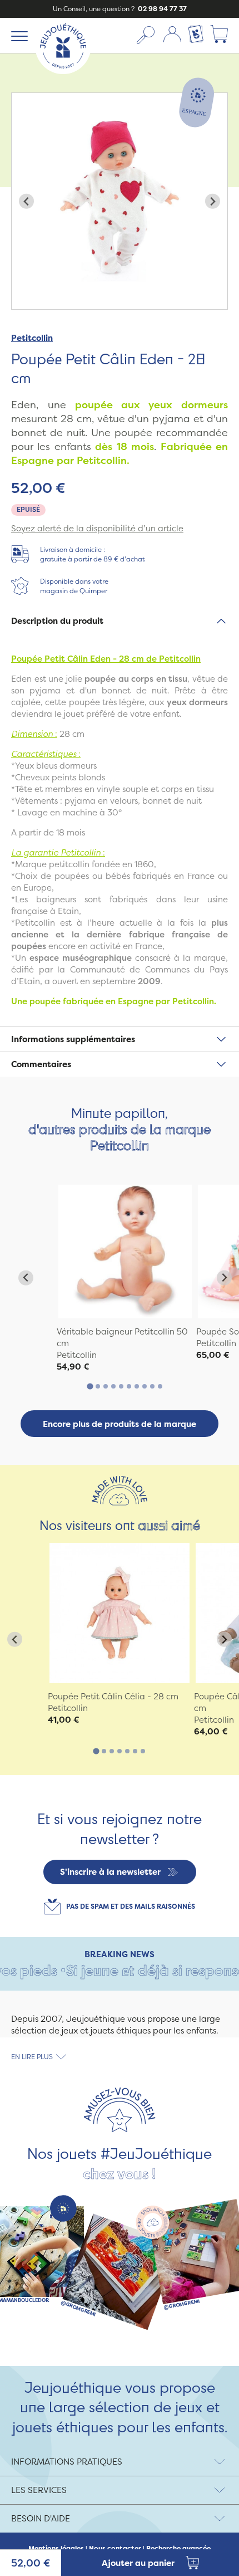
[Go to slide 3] (106, 1386)
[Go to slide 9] (152, 1386)
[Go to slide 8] (145, 1386)
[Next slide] (213, 201)
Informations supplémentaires (73, 1039)
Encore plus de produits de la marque (120, 1424)
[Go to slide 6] (129, 1386)
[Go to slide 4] (113, 1386)
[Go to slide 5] (121, 1386)
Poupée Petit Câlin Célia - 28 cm (113, 1696)
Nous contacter (115, 2549)
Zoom (23, 99)
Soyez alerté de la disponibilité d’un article (97, 528)
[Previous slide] (26, 201)
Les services (39, 2490)
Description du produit (57, 621)
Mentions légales (56, 2549)
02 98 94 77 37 (161, 9)
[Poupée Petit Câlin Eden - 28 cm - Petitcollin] (125, 1252)
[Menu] (18, 36)
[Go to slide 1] (90, 1386)
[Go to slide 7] (137, 1386)
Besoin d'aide (41, 2518)
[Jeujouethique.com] (63, 71)
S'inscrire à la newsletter (110, 1872)
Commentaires (41, 1064)
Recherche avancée (178, 2549)
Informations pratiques (67, 2462)
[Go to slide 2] (98, 1386)
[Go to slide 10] (160, 1386)
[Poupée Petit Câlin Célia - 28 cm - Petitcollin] (120, 1613)
